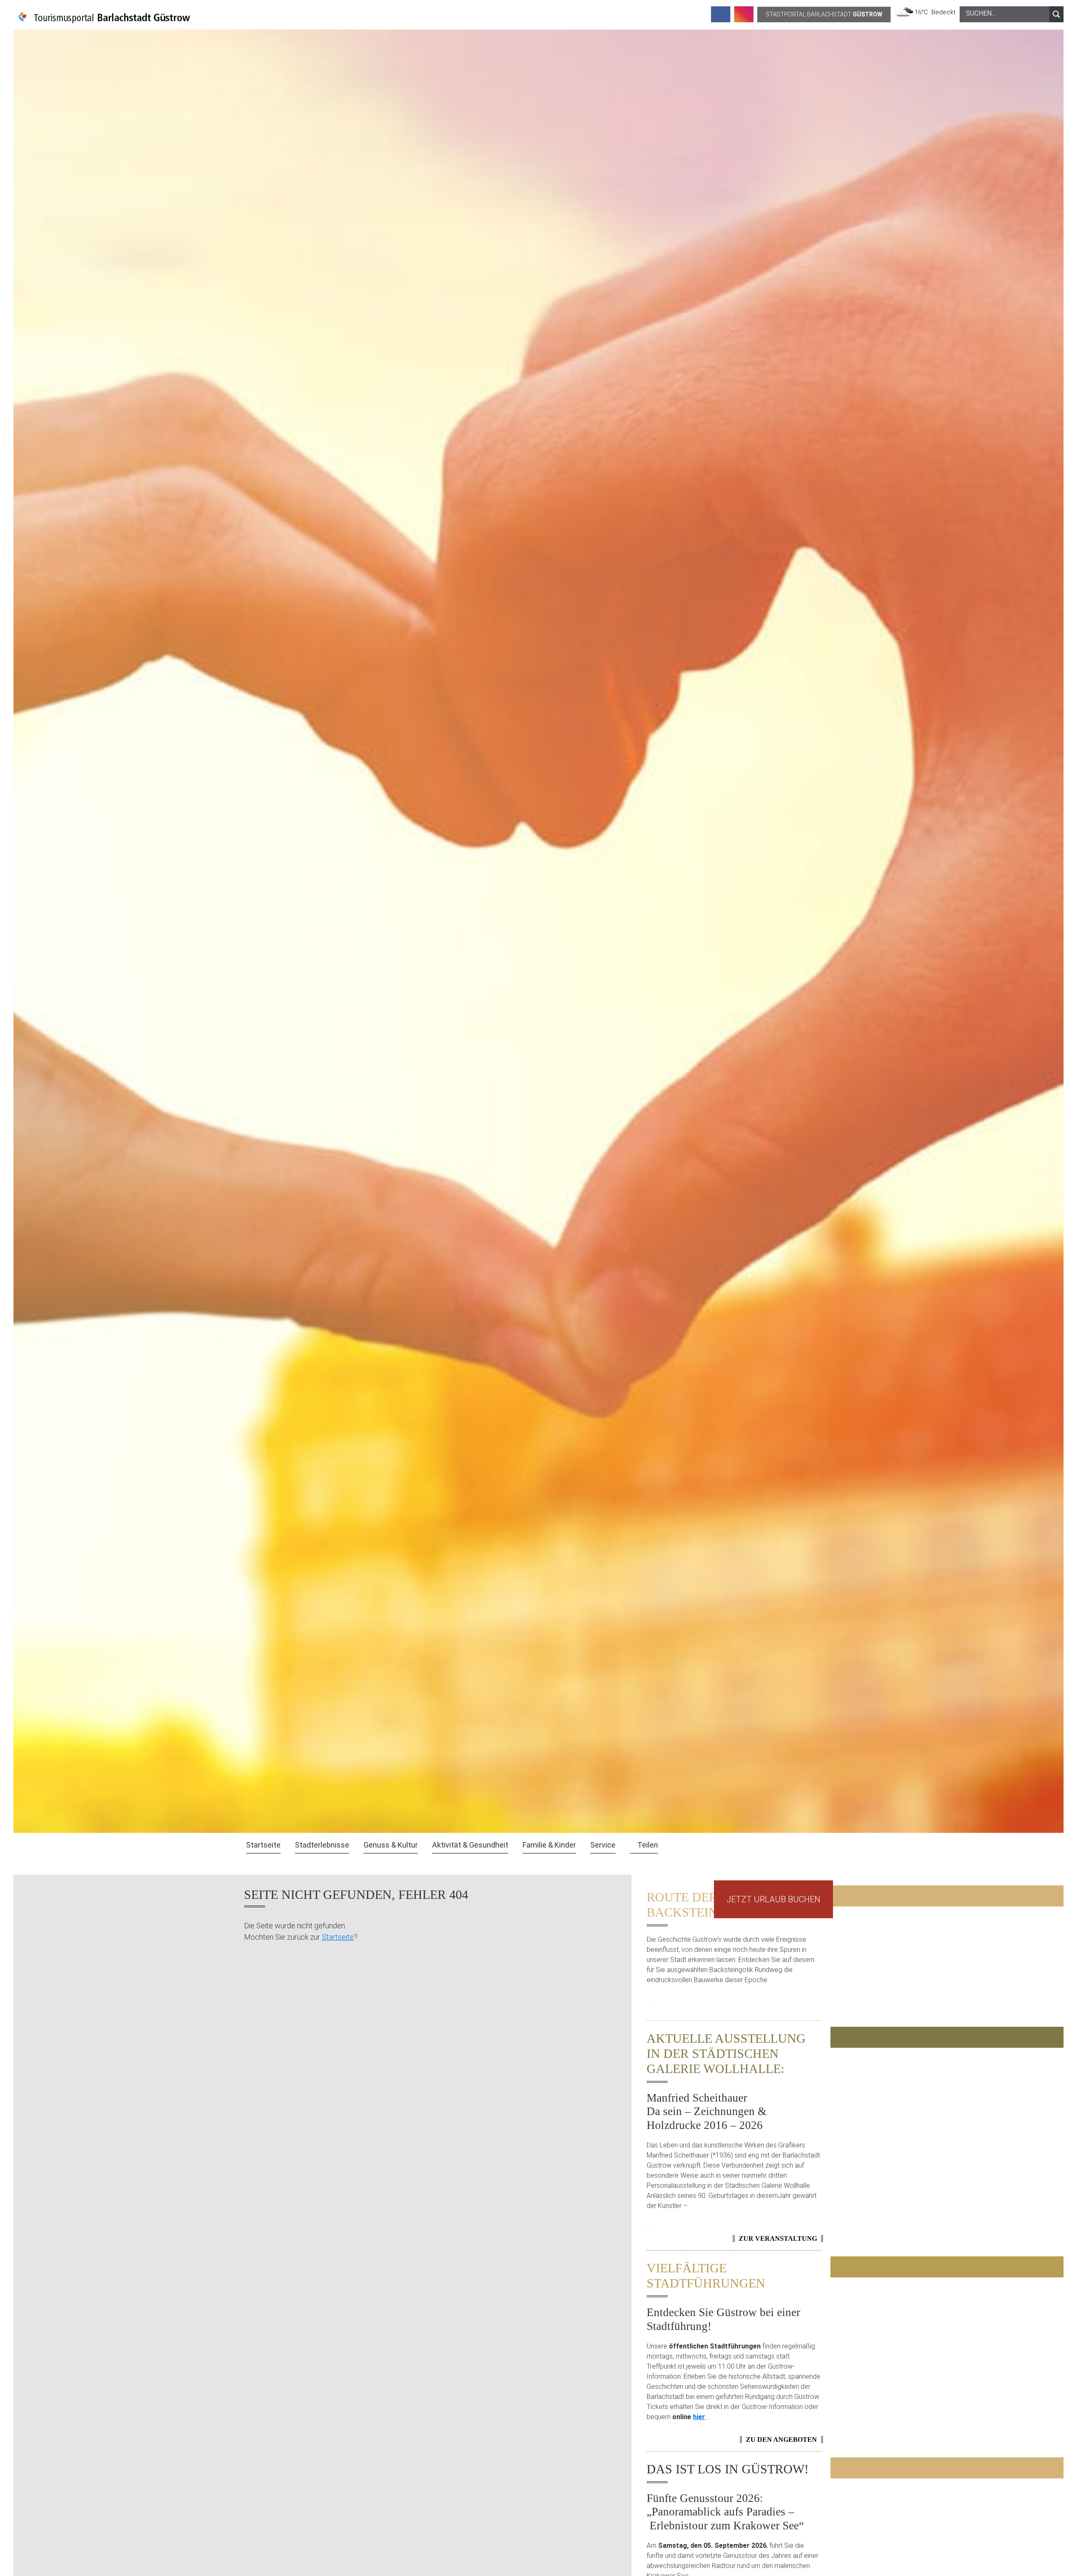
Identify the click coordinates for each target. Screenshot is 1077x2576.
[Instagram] (744, 14)
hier (699, 2417)
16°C (923, 12)
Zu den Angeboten (781, 2440)
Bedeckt (943, 12)
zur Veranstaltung (778, 2238)
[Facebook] (721, 14)
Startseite (338, 1937)
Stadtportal (824, 14)
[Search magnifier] (1056, 14)
